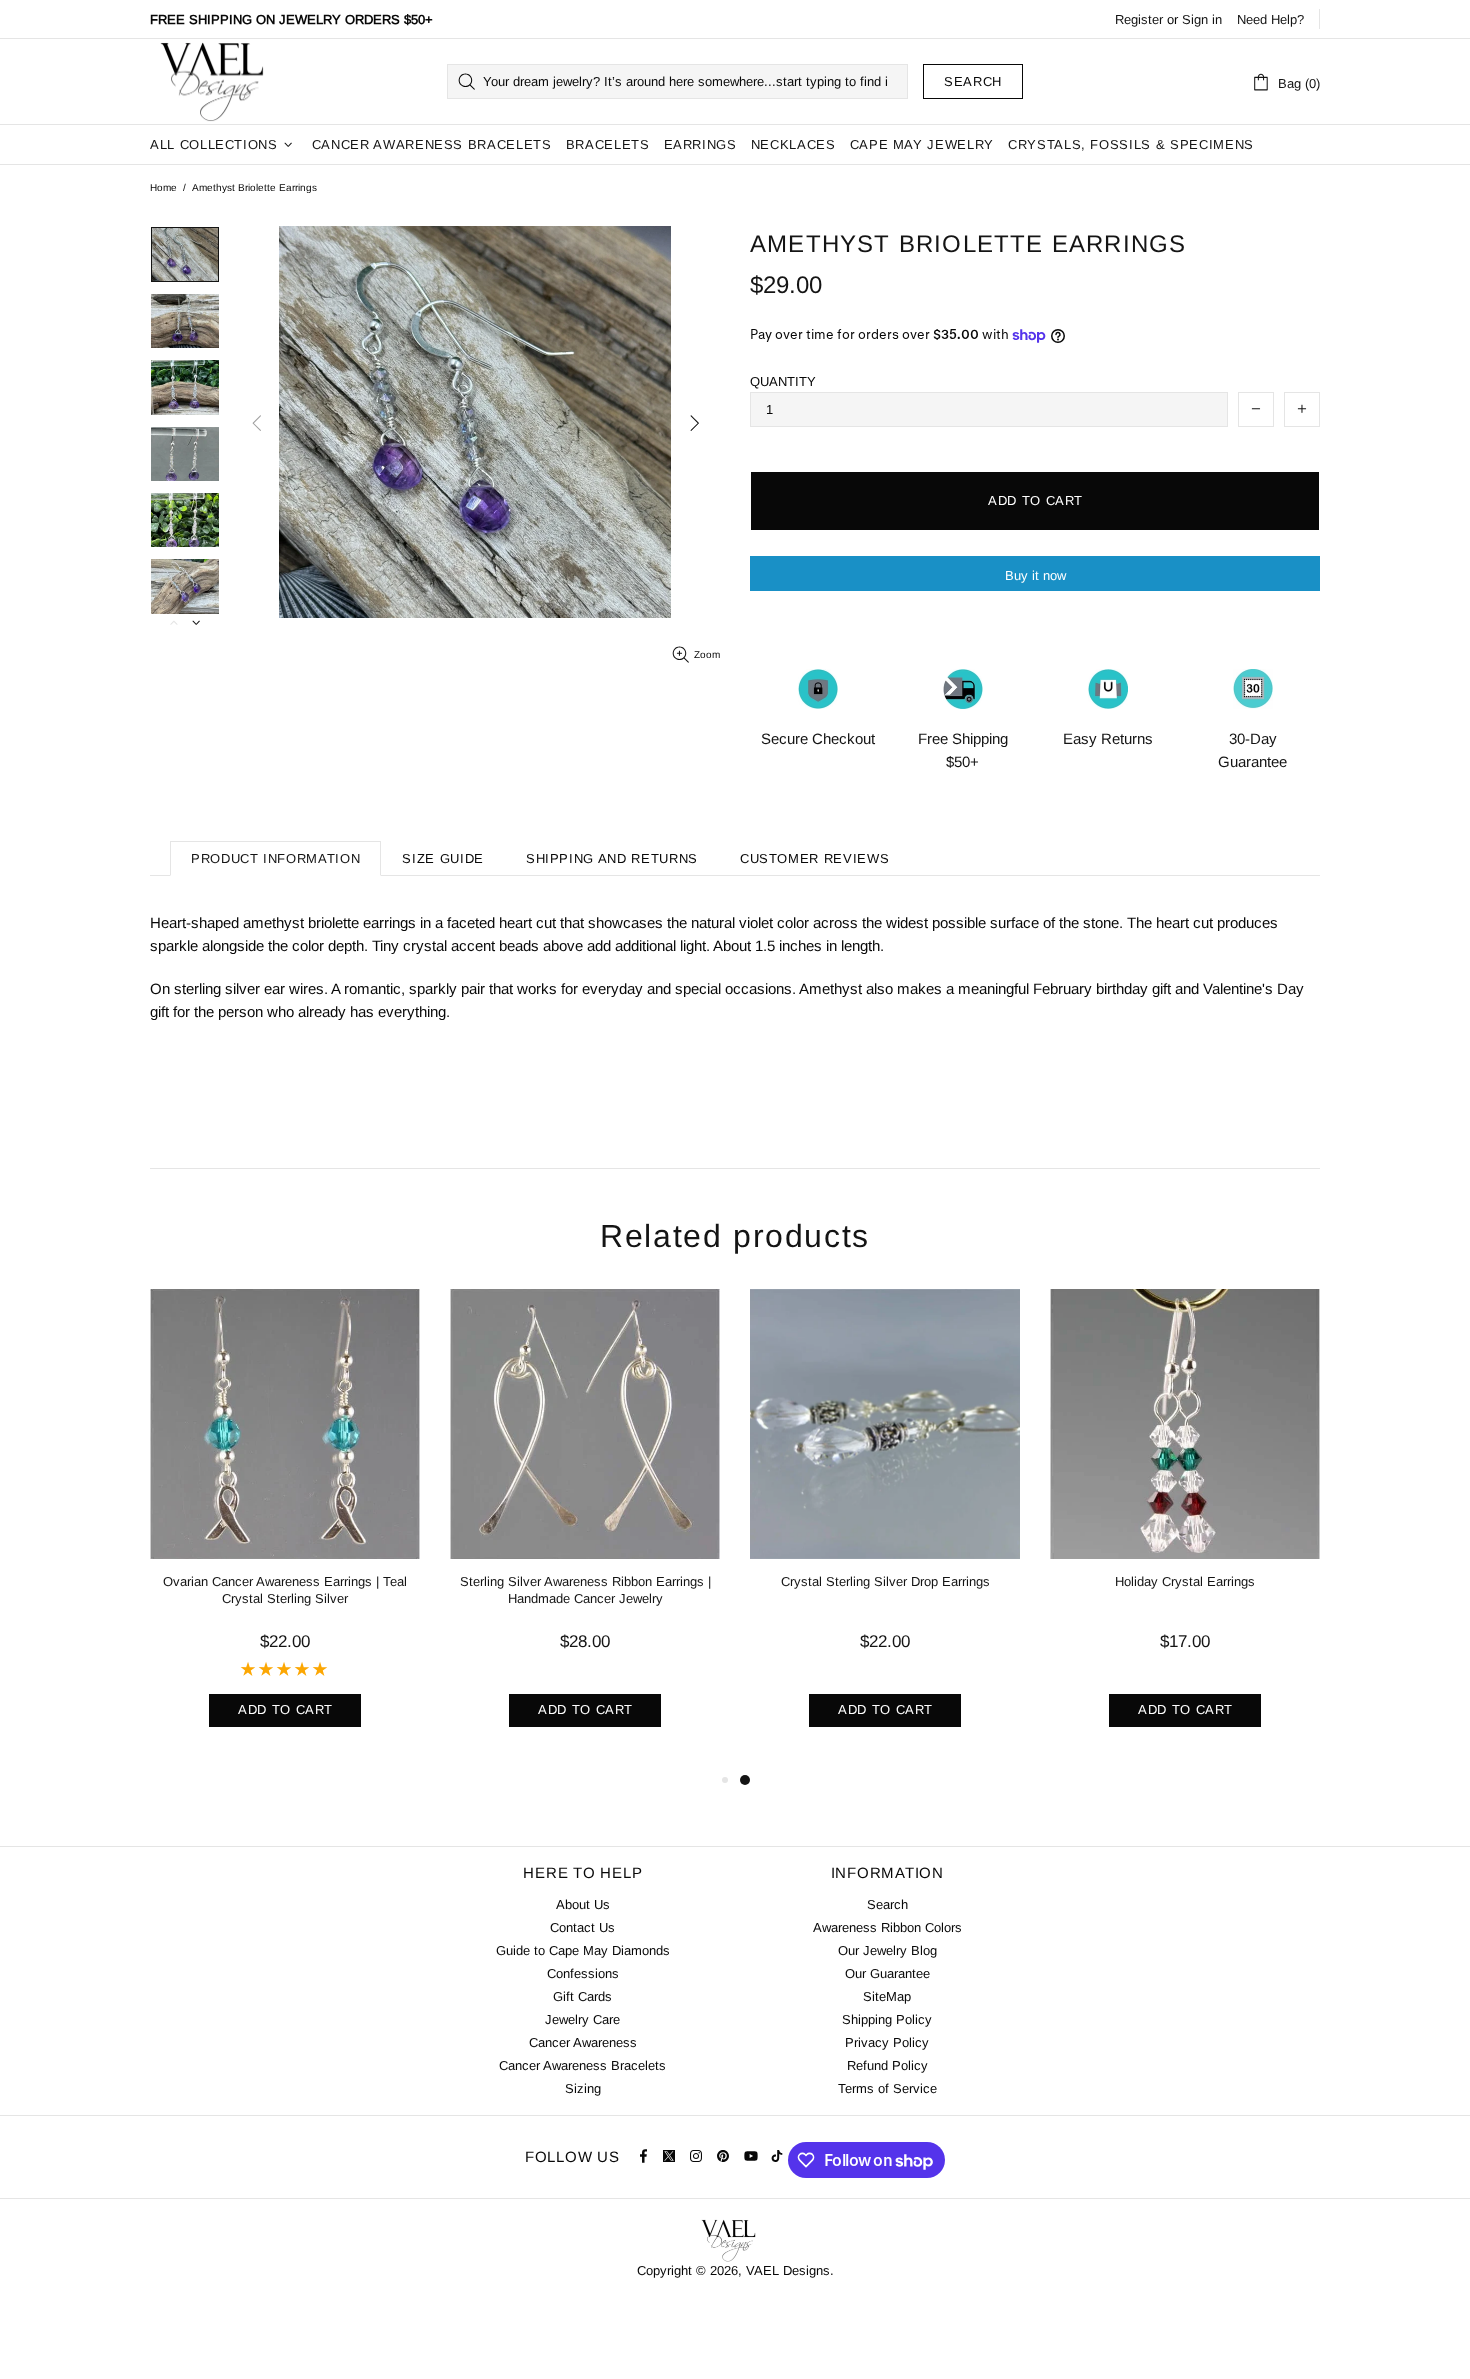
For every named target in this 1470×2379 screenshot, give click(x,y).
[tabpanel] (885, 1528)
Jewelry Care (582, 2019)
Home (163, 187)
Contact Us (582, 1927)
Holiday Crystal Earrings (1185, 1581)
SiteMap (887, 1996)
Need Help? (1270, 19)
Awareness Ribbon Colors (887, 1927)
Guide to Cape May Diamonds (583, 1950)
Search (973, 81)
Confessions (583, 1973)
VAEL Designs (211, 81)
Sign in (1202, 19)
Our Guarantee (887, 1973)
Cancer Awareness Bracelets (582, 2065)
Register (1139, 19)
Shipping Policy (887, 2019)
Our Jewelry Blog (887, 1950)
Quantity (783, 381)
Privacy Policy (887, 2042)
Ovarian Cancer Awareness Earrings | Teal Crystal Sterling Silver (285, 1590)
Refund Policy (887, 2065)
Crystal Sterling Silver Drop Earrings (885, 1581)
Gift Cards (582, 1996)
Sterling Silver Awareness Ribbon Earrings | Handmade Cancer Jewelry (585, 1590)
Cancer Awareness (583, 2042)
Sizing (583, 2088)
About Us (583, 1904)
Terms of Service (887, 2088)
